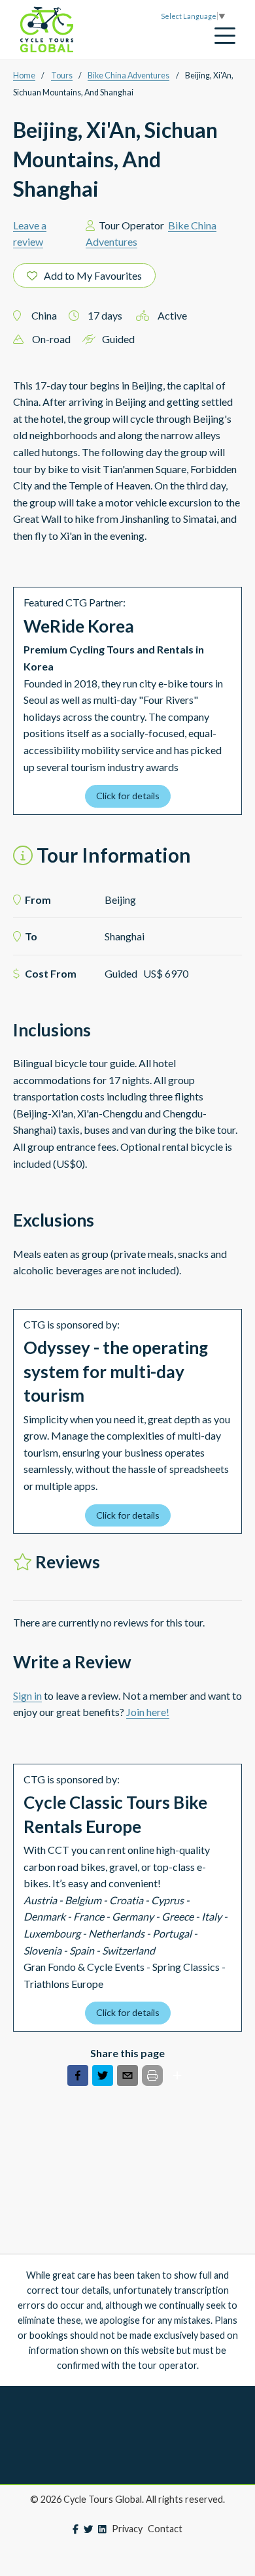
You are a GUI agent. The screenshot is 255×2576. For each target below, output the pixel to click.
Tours (62, 75)
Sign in (27, 1695)
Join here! (148, 1712)
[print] (152, 2075)
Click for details (128, 796)
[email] (127, 2078)
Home (24, 75)
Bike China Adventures (128, 75)
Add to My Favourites (93, 275)
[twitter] (103, 2078)
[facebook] (78, 2078)
